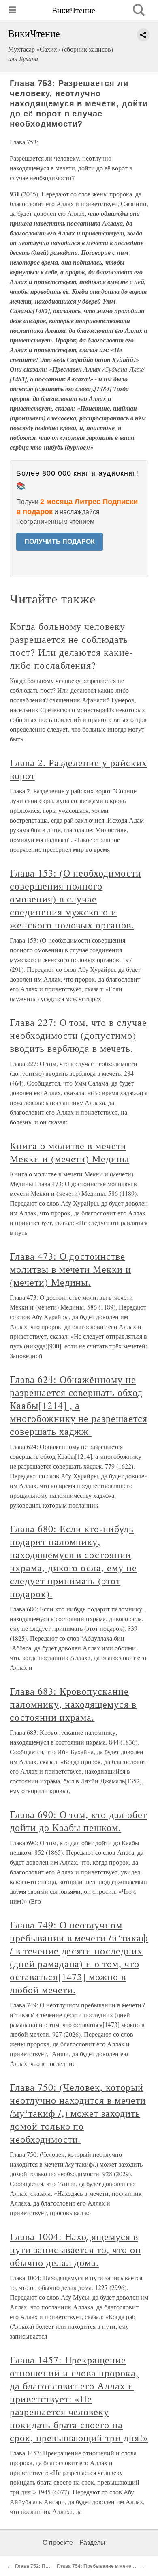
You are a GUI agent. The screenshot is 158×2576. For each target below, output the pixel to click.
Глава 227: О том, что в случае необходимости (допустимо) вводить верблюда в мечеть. (78, 1035)
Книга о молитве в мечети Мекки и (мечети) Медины (69, 1152)
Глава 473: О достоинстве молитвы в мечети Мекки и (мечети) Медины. (70, 1269)
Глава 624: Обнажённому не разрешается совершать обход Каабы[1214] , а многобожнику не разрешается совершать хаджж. (79, 1405)
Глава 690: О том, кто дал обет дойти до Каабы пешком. (78, 1821)
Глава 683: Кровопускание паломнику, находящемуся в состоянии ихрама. (73, 1704)
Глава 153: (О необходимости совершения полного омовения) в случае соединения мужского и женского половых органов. (76, 899)
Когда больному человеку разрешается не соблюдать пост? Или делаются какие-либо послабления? (72, 646)
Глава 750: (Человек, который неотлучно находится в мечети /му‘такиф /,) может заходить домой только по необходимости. (78, 2113)
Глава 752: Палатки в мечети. (50, 2566)
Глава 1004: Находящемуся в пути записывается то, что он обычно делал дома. (75, 2249)
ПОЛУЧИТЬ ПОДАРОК (60, 542)
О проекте (58, 2543)
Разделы (92, 2543)
